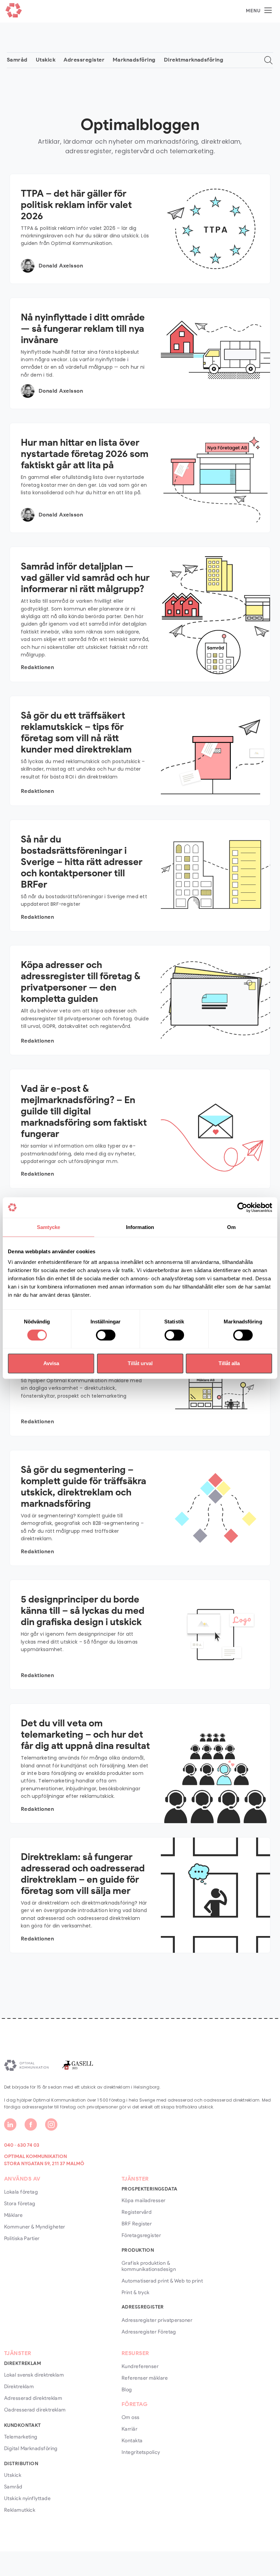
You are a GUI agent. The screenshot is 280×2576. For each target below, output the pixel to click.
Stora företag (20, 2204)
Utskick (46, 60)
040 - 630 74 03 (22, 2145)
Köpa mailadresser (144, 2200)
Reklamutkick (20, 2510)
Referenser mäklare (145, 2378)
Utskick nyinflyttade (27, 2498)
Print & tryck (136, 2292)
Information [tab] (140, 1227)
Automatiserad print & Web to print (162, 2281)
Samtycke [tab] (49, 1227)
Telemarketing (21, 2437)
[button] (259, 10)
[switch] (106, 1335)
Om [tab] (231, 1227)
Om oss (131, 2417)
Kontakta (132, 2441)
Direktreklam (19, 2387)
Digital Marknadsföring (31, 2448)
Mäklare (13, 2215)
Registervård (137, 2212)
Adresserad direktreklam (33, 2398)
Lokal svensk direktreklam (34, 2375)
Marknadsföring (134, 60)
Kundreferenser (140, 2366)
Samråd (17, 60)
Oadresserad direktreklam (35, 2410)
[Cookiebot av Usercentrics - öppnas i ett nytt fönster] (242, 1207)
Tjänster (135, 2179)
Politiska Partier (22, 2238)
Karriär (129, 2429)
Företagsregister (141, 2235)
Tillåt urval (140, 1363)
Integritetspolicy (141, 2452)
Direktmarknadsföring (194, 60)
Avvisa (51, 1363)
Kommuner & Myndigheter (35, 2227)
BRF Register (137, 2224)
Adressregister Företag (149, 2332)
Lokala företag (21, 2192)
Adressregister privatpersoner (157, 2320)
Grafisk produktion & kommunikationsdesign (149, 2266)
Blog (127, 2390)
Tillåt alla (229, 1363)
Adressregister (84, 60)
